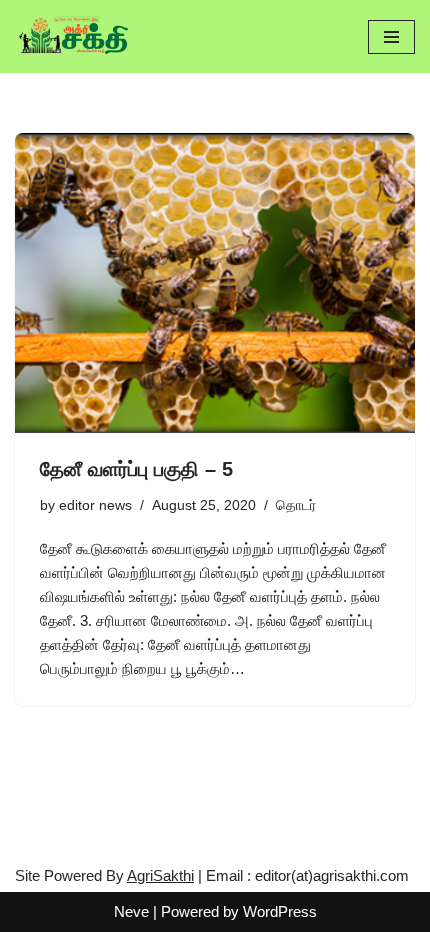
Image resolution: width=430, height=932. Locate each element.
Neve (131, 911)
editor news (95, 505)
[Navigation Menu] (391, 37)
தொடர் (296, 505)
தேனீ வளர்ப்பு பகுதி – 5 (136, 469)
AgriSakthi (160, 875)
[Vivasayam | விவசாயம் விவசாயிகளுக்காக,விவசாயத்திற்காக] (75, 36)
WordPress (280, 911)
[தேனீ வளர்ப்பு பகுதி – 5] (215, 283)
